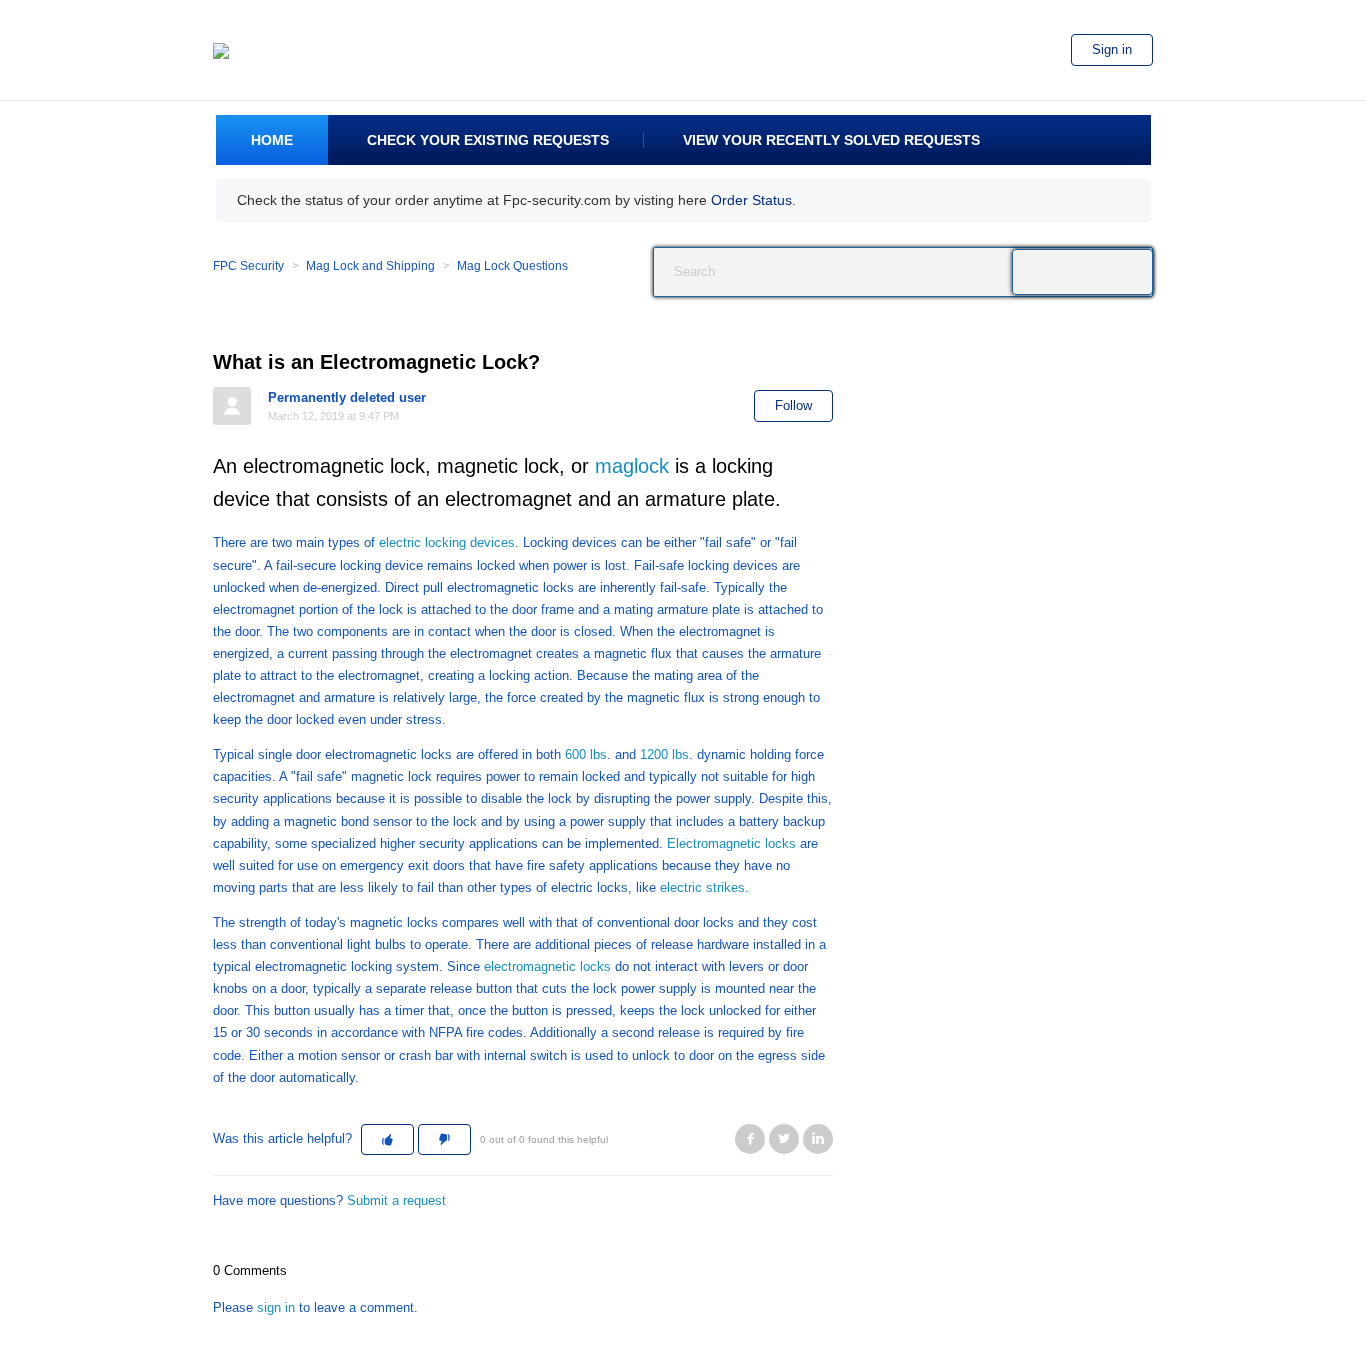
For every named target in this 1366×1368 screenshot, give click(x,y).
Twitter (784, 1139)
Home (272, 140)
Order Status (751, 200)
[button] (387, 1140)
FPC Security (248, 266)
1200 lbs (664, 754)
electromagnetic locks (547, 966)
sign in (276, 1307)
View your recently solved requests (831, 140)
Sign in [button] (1112, 49)
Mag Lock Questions (512, 266)
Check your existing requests (488, 140)
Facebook (750, 1139)
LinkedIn (818, 1139)
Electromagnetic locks (731, 843)
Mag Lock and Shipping (370, 266)
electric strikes (702, 887)
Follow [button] (793, 405)
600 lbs (586, 754)
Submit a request (396, 1200)
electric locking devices (447, 542)
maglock (629, 466)
